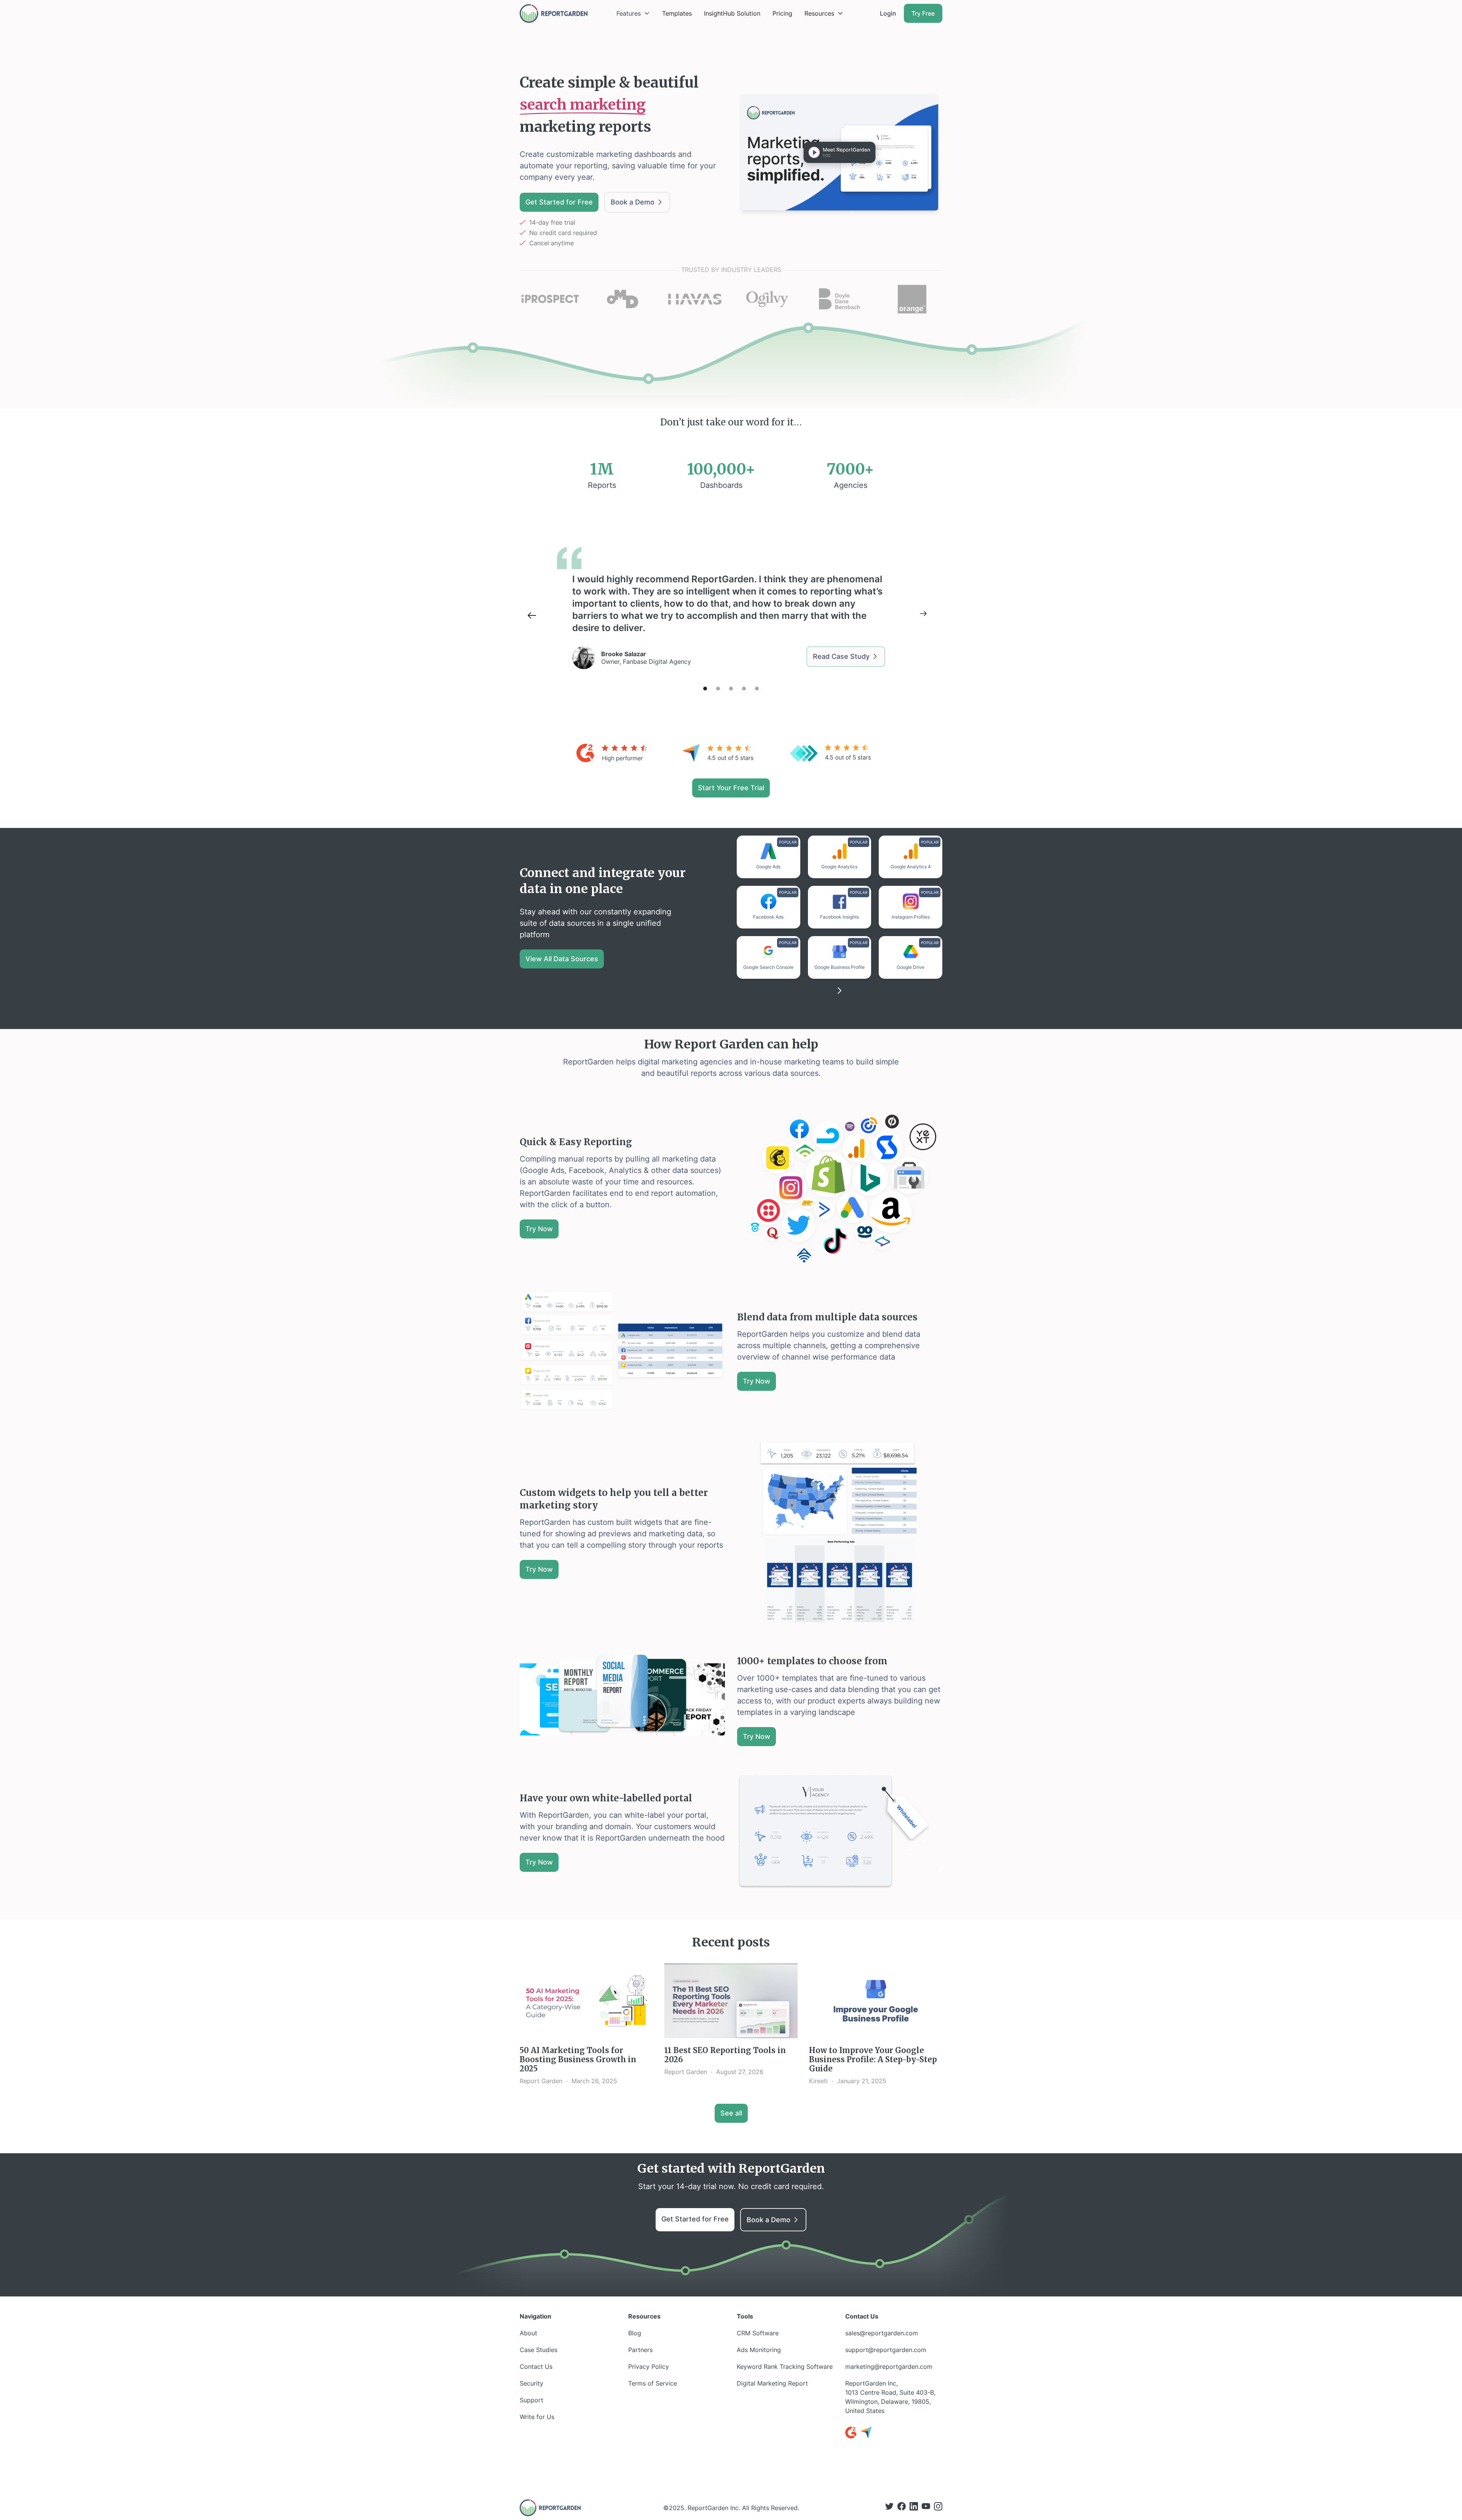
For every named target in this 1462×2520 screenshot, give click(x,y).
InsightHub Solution (732, 13)
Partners (640, 2350)
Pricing (782, 13)
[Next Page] (840, 991)
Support (531, 2400)
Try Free (923, 13)
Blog (635, 2333)
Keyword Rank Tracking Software (785, 2367)
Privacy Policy (649, 2367)
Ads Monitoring (759, 2350)
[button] (633, 13)
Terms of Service (653, 2383)
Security (531, 2383)
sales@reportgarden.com (882, 2333)
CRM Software (758, 2333)
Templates (677, 13)
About (528, 2333)
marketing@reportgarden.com (889, 2367)
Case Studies (539, 2350)
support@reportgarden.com (886, 2350)
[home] (554, 14)
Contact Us (536, 2367)
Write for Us (537, 2417)
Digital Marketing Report (772, 2383)
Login (888, 13)
